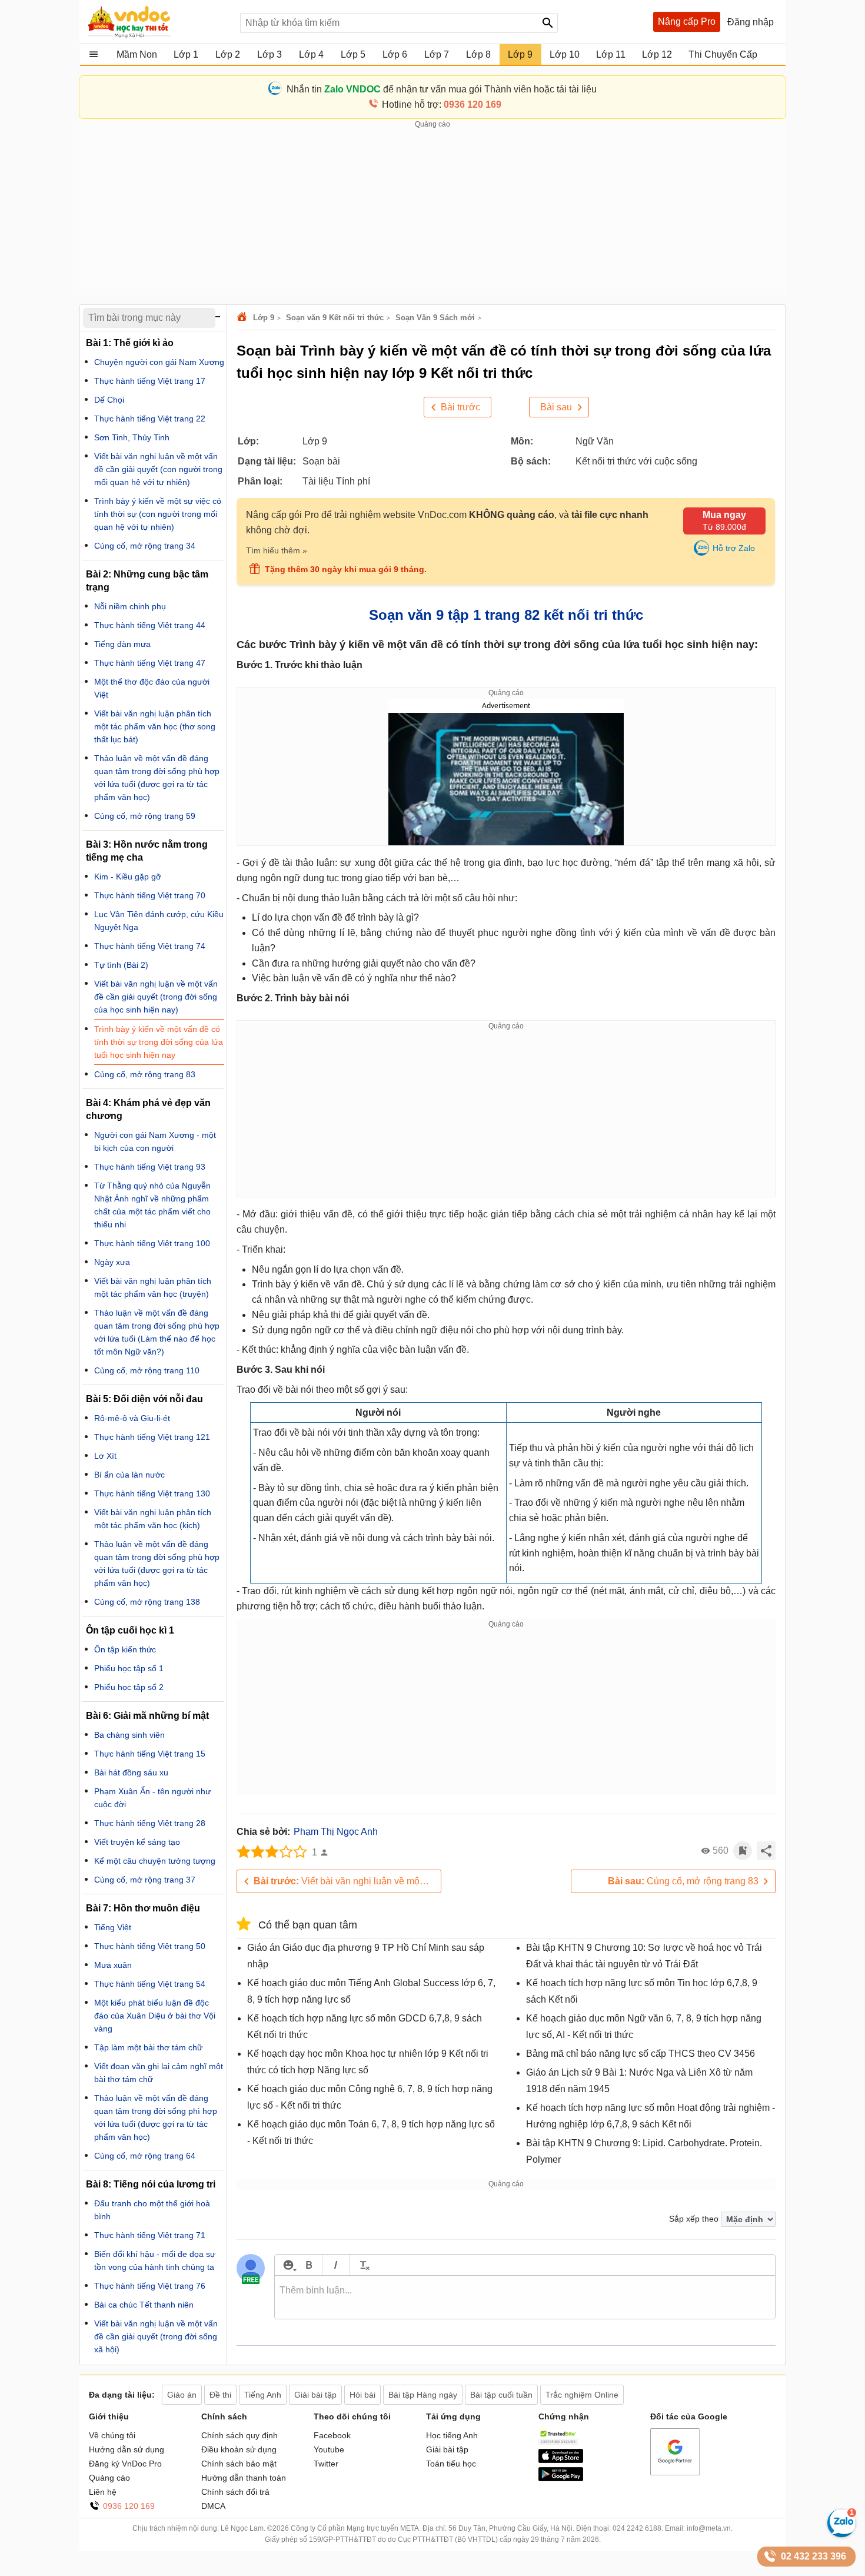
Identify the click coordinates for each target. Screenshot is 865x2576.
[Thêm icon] (288, 2265)
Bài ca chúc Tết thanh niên (144, 2305)
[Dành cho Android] (561, 2478)
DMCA (213, 2506)
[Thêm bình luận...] (525, 2298)
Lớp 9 (264, 318)
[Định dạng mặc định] (363, 2265)
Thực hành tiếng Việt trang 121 (152, 1437)
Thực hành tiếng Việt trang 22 (150, 419)
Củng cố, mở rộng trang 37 (145, 1880)
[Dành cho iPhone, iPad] (561, 2460)
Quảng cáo (109, 2478)
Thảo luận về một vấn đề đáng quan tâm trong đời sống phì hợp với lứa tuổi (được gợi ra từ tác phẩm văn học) (156, 2117)
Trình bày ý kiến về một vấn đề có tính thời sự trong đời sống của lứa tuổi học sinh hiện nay (159, 1042)
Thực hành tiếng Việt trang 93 (150, 1167)
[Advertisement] (432, 213)
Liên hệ (103, 2492)
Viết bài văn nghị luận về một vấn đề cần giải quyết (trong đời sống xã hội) (156, 2336)
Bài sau (556, 407)
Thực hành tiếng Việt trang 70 (150, 895)
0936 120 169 (129, 2506)
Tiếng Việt (113, 1927)
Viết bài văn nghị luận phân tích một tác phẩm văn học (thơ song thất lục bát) (155, 726)
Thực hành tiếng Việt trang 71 (150, 2235)
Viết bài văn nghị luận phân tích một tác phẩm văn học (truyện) (153, 1287)
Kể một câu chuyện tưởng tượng (155, 1861)
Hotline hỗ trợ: (442, 104)
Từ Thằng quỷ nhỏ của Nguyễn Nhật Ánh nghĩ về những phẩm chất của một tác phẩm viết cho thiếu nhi (152, 1205)
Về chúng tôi (112, 2435)
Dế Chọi (109, 400)
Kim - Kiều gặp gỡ (128, 877)
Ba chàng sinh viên (129, 1735)
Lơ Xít (105, 1456)
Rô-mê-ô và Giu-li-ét (132, 1418)
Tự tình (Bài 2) (121, 965)
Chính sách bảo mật (239, 2464)
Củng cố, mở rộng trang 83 (683, 1881)
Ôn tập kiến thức (125, 1649)
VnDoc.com (244, 318)
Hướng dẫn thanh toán (244, 2478)
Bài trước (460, 407)
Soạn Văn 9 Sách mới (435, 318)
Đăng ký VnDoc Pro (125, 2464)
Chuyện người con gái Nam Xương (159, 362)
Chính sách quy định (239, 2435)
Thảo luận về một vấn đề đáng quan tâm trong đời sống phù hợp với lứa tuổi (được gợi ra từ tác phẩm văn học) (157, 778)
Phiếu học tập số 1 (129, 1668)
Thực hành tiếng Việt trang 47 (150, 663)
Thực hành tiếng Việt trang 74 (150, 946)
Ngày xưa (112, 1262)
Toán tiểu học (451, 2464)
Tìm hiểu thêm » (277, 550)
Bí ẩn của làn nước (129, 1475)
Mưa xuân (113, 1965)
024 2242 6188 (637, 2528)
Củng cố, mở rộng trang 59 (145, 816)
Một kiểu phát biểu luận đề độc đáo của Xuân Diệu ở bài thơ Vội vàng (155, 2016)
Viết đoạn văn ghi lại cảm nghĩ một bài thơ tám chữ (159, 2073)
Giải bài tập (447, 2449)
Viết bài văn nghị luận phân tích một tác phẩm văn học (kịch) (153, 1519)
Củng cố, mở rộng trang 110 (147, 1370)
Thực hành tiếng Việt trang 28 (150, 1823)
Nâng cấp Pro (687, 21)
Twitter (326, 2464)
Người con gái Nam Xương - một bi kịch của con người (155, 1141)
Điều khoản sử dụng (239, 2449)
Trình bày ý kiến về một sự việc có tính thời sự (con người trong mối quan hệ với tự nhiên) (158, 514)
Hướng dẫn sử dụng (127, 2449)
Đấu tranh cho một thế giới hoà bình (152, 2210)
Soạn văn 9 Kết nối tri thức (335, 318)
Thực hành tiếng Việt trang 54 (150, 1984)
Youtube (329, 2449)
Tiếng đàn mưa (122, 644)
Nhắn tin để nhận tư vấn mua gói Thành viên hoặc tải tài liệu (442, 89)
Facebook (332, 2435)
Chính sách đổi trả (235, 2492)
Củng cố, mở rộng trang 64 (145, 2156)
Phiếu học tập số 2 (129, 1687)
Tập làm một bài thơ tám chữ (148, 2047)
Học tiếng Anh (452, 2435)
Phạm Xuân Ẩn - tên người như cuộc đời (152, 1798)
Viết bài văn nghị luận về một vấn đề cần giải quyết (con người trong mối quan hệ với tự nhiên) (158, 469)
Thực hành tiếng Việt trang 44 (150, 625)
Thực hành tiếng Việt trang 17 (150, 381)
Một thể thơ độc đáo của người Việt (152, 688)
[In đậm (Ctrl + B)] (309, 2265)
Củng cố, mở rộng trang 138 (147, 1602)
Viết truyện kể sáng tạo (137, 1842)
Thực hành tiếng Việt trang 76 (150, 2286)
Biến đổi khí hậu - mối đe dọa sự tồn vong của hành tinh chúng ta (155, 2260)
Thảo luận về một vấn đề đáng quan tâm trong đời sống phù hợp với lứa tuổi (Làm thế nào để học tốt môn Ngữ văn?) (157, 1332)
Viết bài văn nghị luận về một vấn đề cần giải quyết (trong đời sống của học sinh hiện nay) (347, 1881)
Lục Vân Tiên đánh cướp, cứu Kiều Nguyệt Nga (159, 921)
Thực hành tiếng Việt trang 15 (150, 1754)
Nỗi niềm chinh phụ (130, 606)
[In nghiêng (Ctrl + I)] (336, 2265)
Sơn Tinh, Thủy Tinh (132, 437)
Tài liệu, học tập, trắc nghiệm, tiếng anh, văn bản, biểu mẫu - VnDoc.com (158, 22)
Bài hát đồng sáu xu (131, 1772)
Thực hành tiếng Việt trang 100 (152, 1243)
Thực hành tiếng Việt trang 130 (152, 1493)
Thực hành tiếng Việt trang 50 (150, 1946)
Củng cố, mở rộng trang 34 (145, 546)
